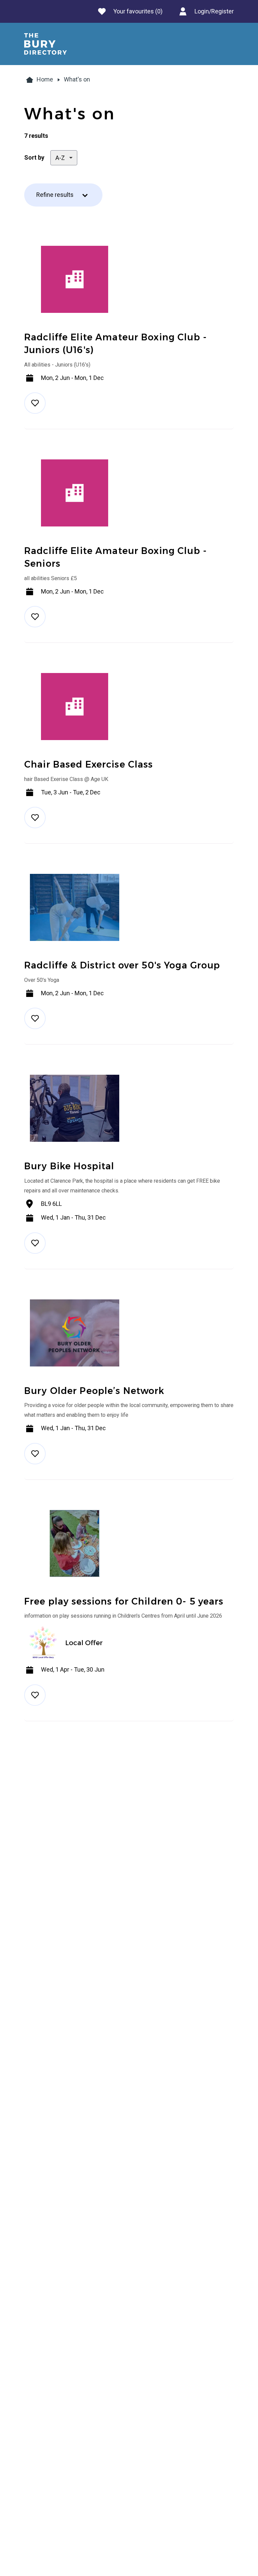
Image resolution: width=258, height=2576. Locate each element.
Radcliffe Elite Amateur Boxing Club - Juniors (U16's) (116, 344)
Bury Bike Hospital (69, 1166)
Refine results (55, 195)
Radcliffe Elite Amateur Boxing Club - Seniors (116, 557)
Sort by (34, 158)
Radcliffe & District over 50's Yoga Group (122, 965)
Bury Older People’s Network (94, 1391)
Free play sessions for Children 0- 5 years (124, 1601)
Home (45, 79)
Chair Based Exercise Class (89, 764)
